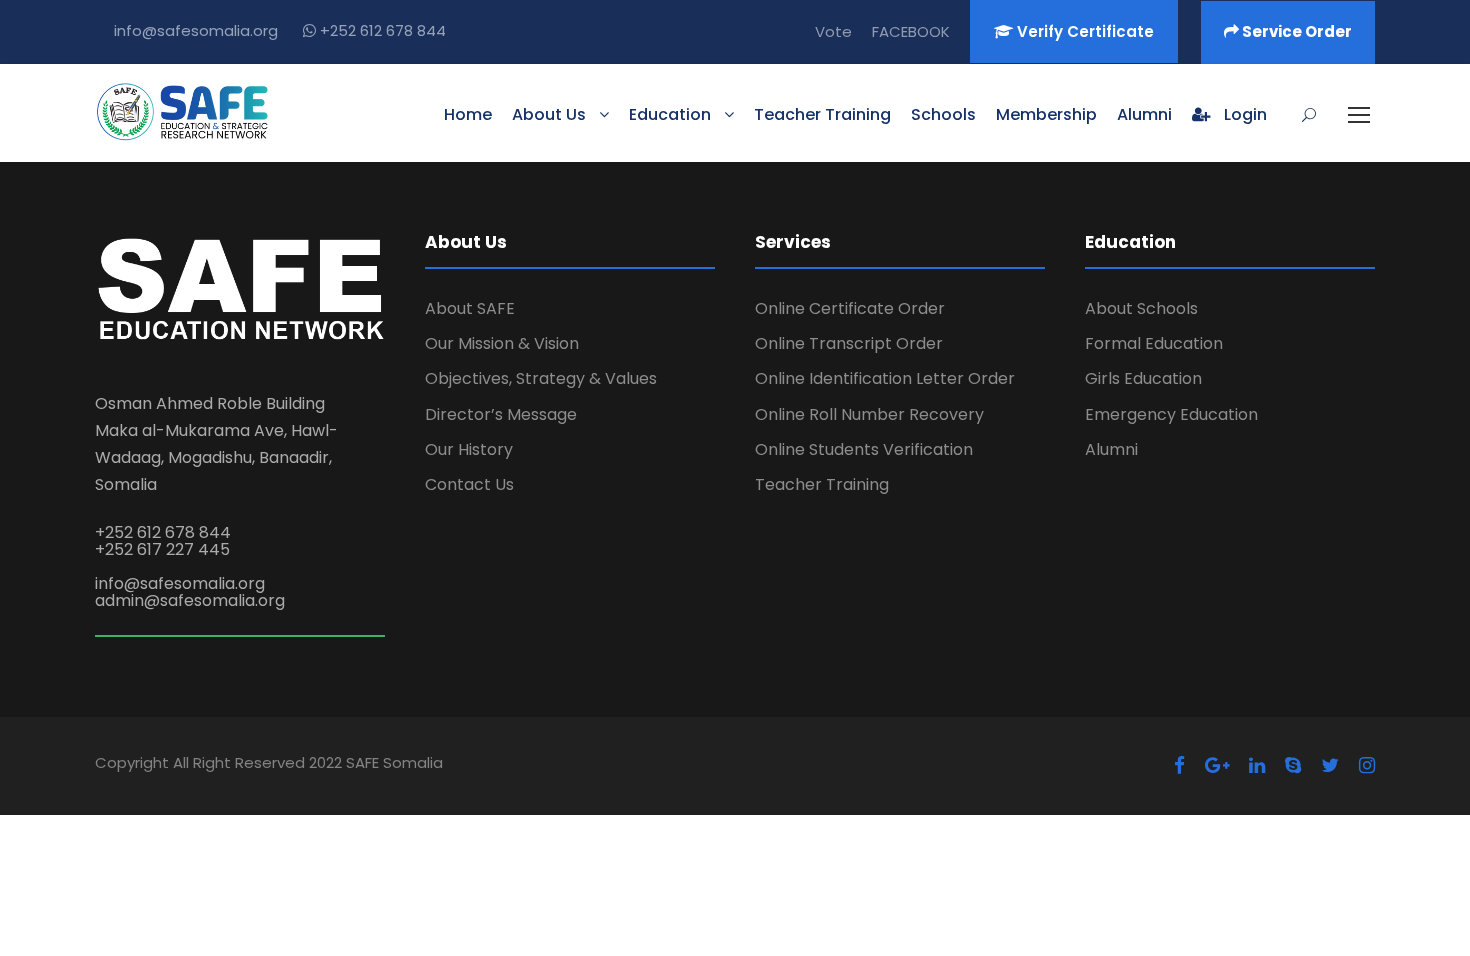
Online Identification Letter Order (885, 378)
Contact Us (469, 484)
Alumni (1144, 114)
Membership (1046, 114)
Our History (469, 449)
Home (468, 114)
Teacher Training (822, 114)
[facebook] (1179, 765)
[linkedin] (1257, 765)
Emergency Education (1171, 414)
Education (670, 114)
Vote (833, 31)
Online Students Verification (864, 449)
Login (1243, 114)
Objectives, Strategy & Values (541, 378)
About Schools (1141, 308)
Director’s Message (501, 414)
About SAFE (470, 308)
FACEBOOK (911, 31)
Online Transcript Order (849, 343)
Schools (943, 114)
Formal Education (1154, 343)
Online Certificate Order (850, 308)
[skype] (1293, 765)
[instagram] (1367, 765)
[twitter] (1330, 765)
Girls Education (1143, 378)
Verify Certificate (1083, 31)
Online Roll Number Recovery (869, 414)
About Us (549, 114)
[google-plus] (1217, 765)
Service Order (1295, 31)
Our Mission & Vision (502, 343)
